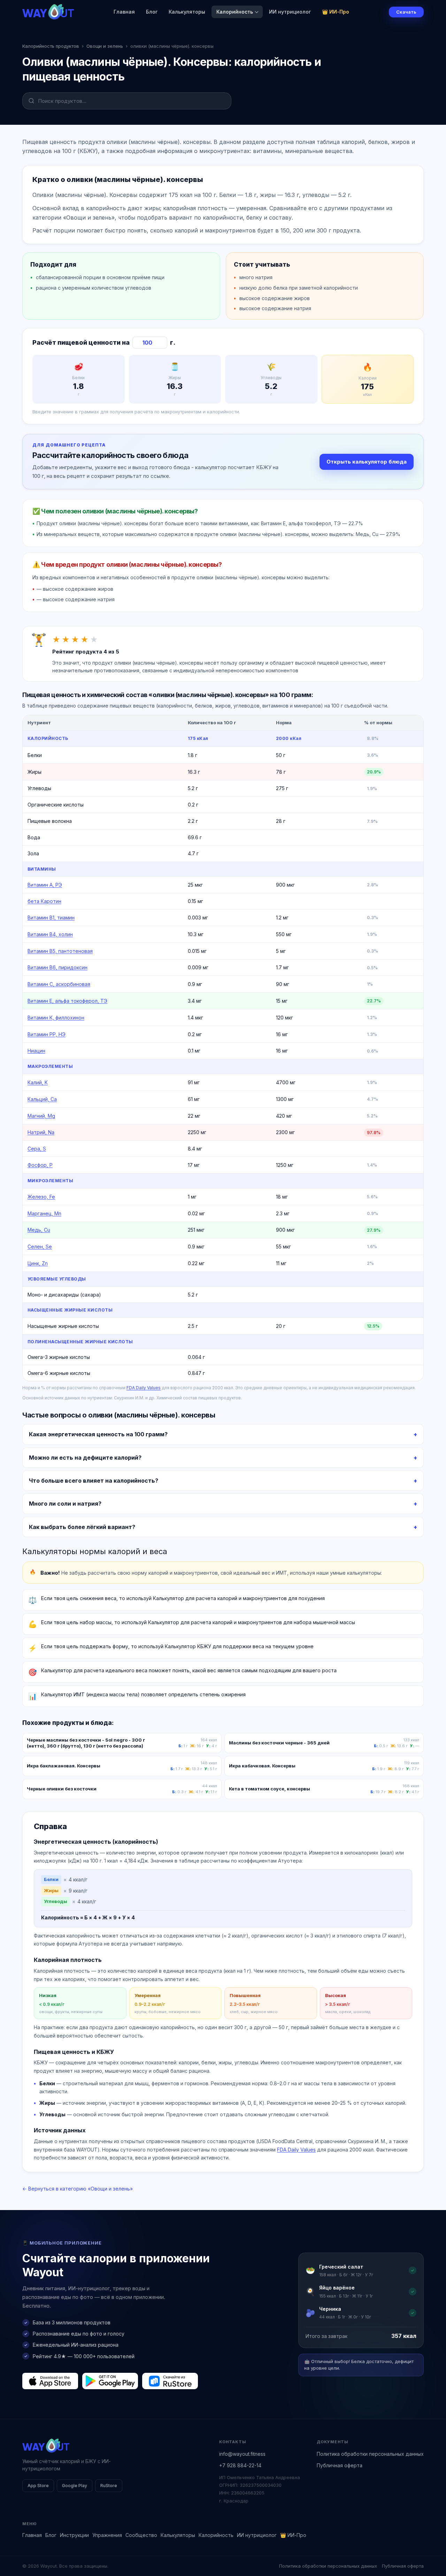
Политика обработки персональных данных (370, 2454)
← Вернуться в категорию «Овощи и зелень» (78, 2189)
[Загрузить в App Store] (50, 2381)
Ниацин (36, 1051)
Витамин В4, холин (50, 934)
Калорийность (235, 12)
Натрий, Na (41, 1132)
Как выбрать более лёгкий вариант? (82, 1527)
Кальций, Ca (42, 1099)
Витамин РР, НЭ (47, 1034)
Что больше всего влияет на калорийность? (94, 1481)
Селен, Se (40, 1247)
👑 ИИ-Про (336, 12)
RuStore (109, 2486)
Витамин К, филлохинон (56, 1018)
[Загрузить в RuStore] (170, 2381)
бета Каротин (44, 901)
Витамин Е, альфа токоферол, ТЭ (67, 1001)
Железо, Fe (41, 1197)
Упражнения (107, 2535)
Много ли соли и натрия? (65, 1504)
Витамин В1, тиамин (51, 918)
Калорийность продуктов (51, 46)
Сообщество (141, 2535)
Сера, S (37, 1149)
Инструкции (74, 2535)
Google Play (75, 2486)
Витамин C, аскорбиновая (59, 984)
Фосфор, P (40, 1165)
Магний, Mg (41, 1116)
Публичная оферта (340, 2465)
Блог (152, 12)
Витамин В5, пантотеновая (60, 951)
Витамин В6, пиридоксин (57, 967)
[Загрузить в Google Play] (110, 2381)
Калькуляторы (187, 12)
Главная (124, 12)
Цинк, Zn (38, 1263)
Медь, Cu (39, 1230)
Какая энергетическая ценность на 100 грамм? (98, 1434)
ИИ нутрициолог (290, 12)
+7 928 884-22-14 (240, 2465)
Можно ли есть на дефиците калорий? (85, 1458)
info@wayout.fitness (242, 2454)
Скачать (406, 12)
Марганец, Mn (44, 1213)
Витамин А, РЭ (45, 885)
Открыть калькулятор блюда (367, 462)
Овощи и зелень (105, 46)
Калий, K (38, 1082)
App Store (38, 2486)
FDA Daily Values (144, 1388)
